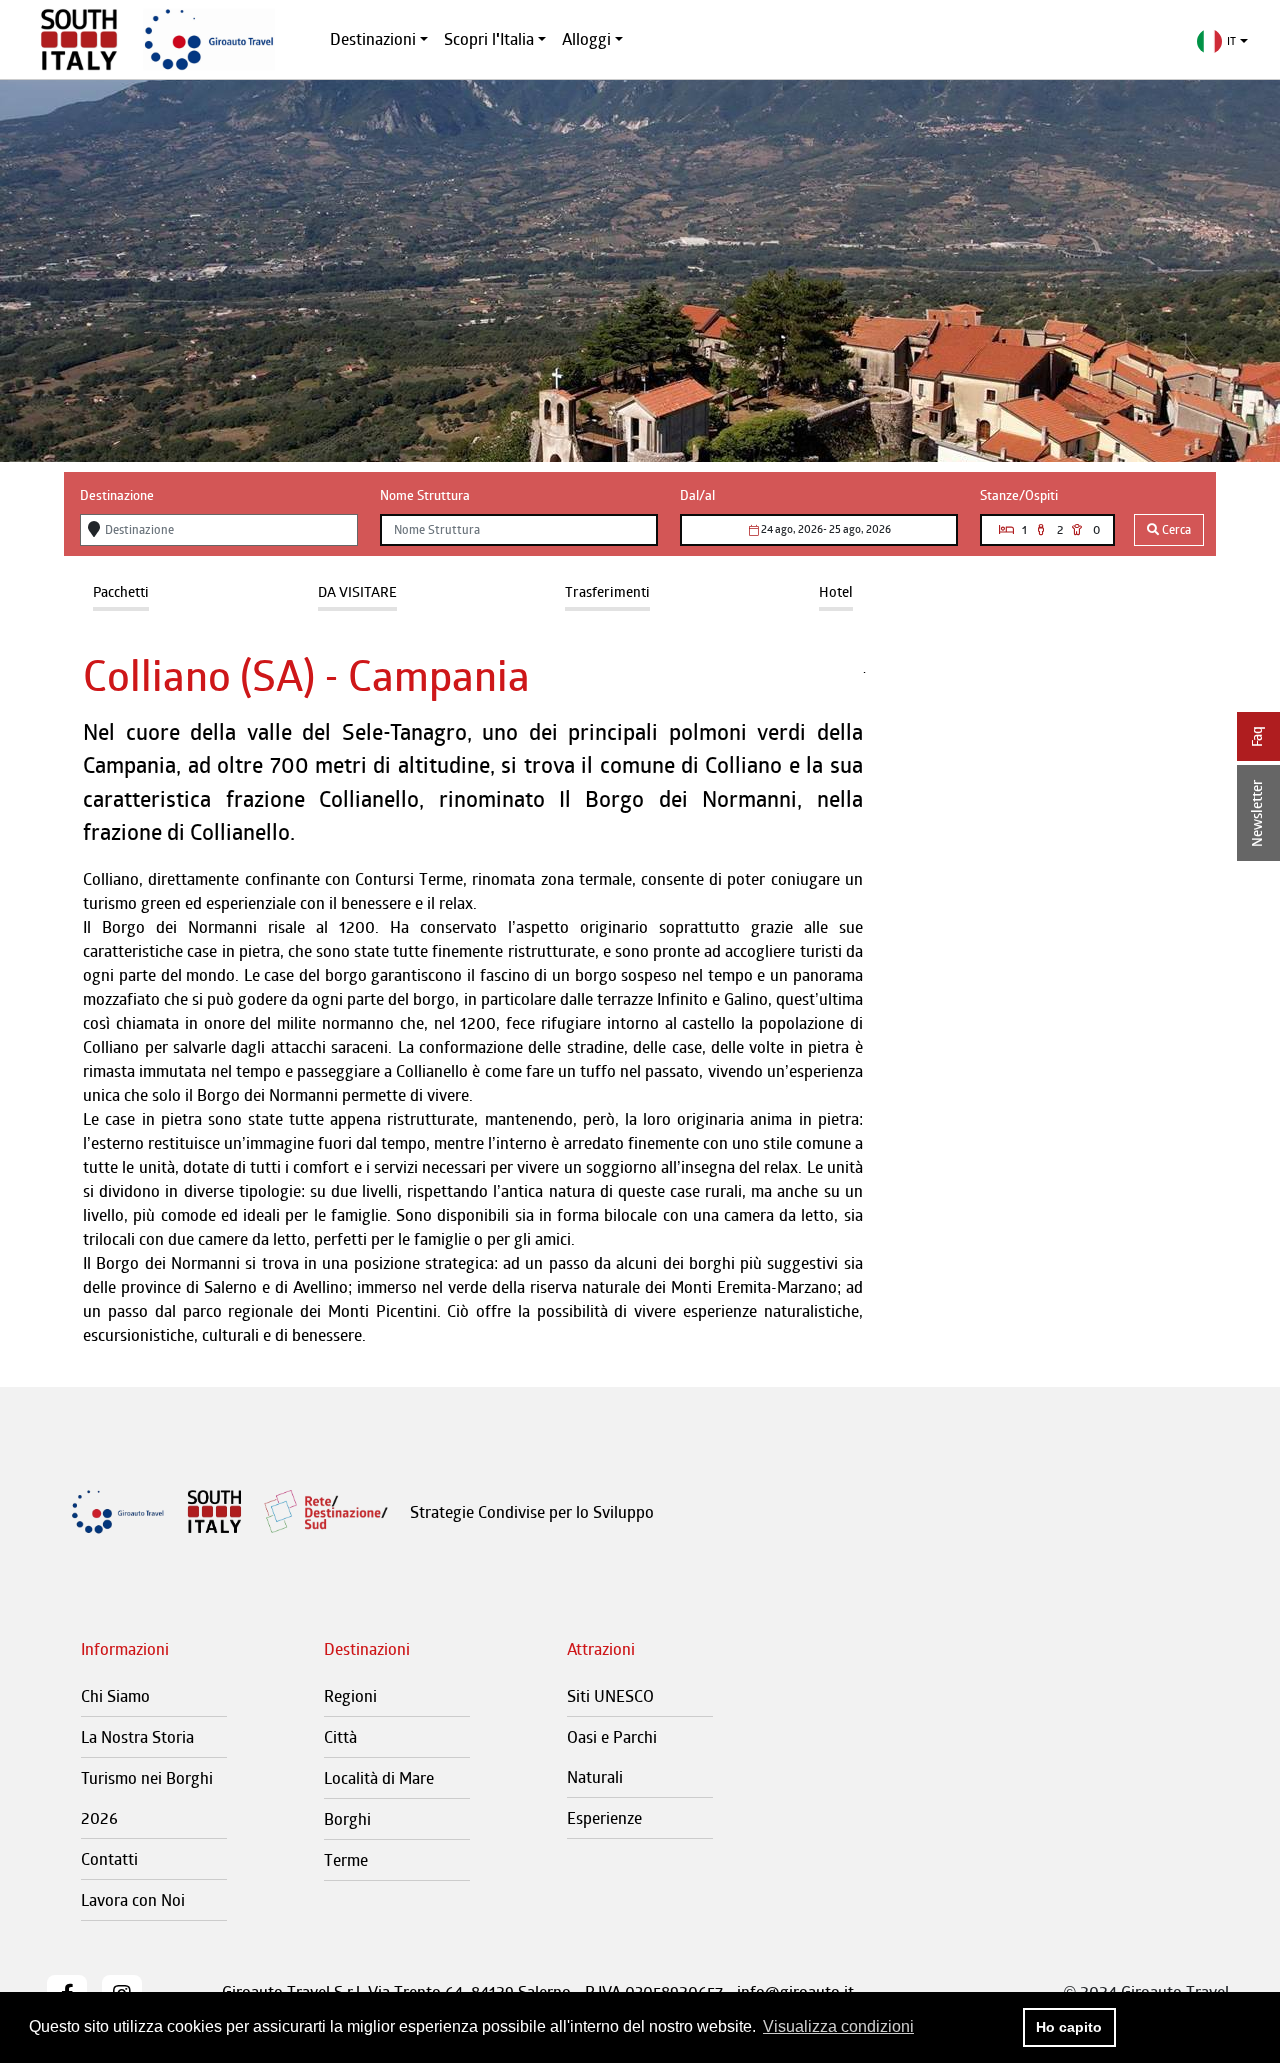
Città (340, 1737)
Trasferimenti (607, 591)
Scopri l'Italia (489, 39)
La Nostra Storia (137, 1737)
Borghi (347, 1819)
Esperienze (604, 1818)
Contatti (109, 1859)
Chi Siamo (115, 1696)
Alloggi (586, 39)
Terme (346, 1860)
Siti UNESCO (610, 1696)
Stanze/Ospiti (1019, 495)
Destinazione (117, 495)
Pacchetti (121, 591)
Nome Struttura (425, 495)
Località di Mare (379, 1778)
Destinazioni (373, 39)
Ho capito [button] (1069, 2027)
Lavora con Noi (133, 1900)
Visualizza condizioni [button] (838, 2026)
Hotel (836, 591)
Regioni (350, 1696)
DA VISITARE (357, 591)
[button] (1222, 41)
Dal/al (697, 495)
